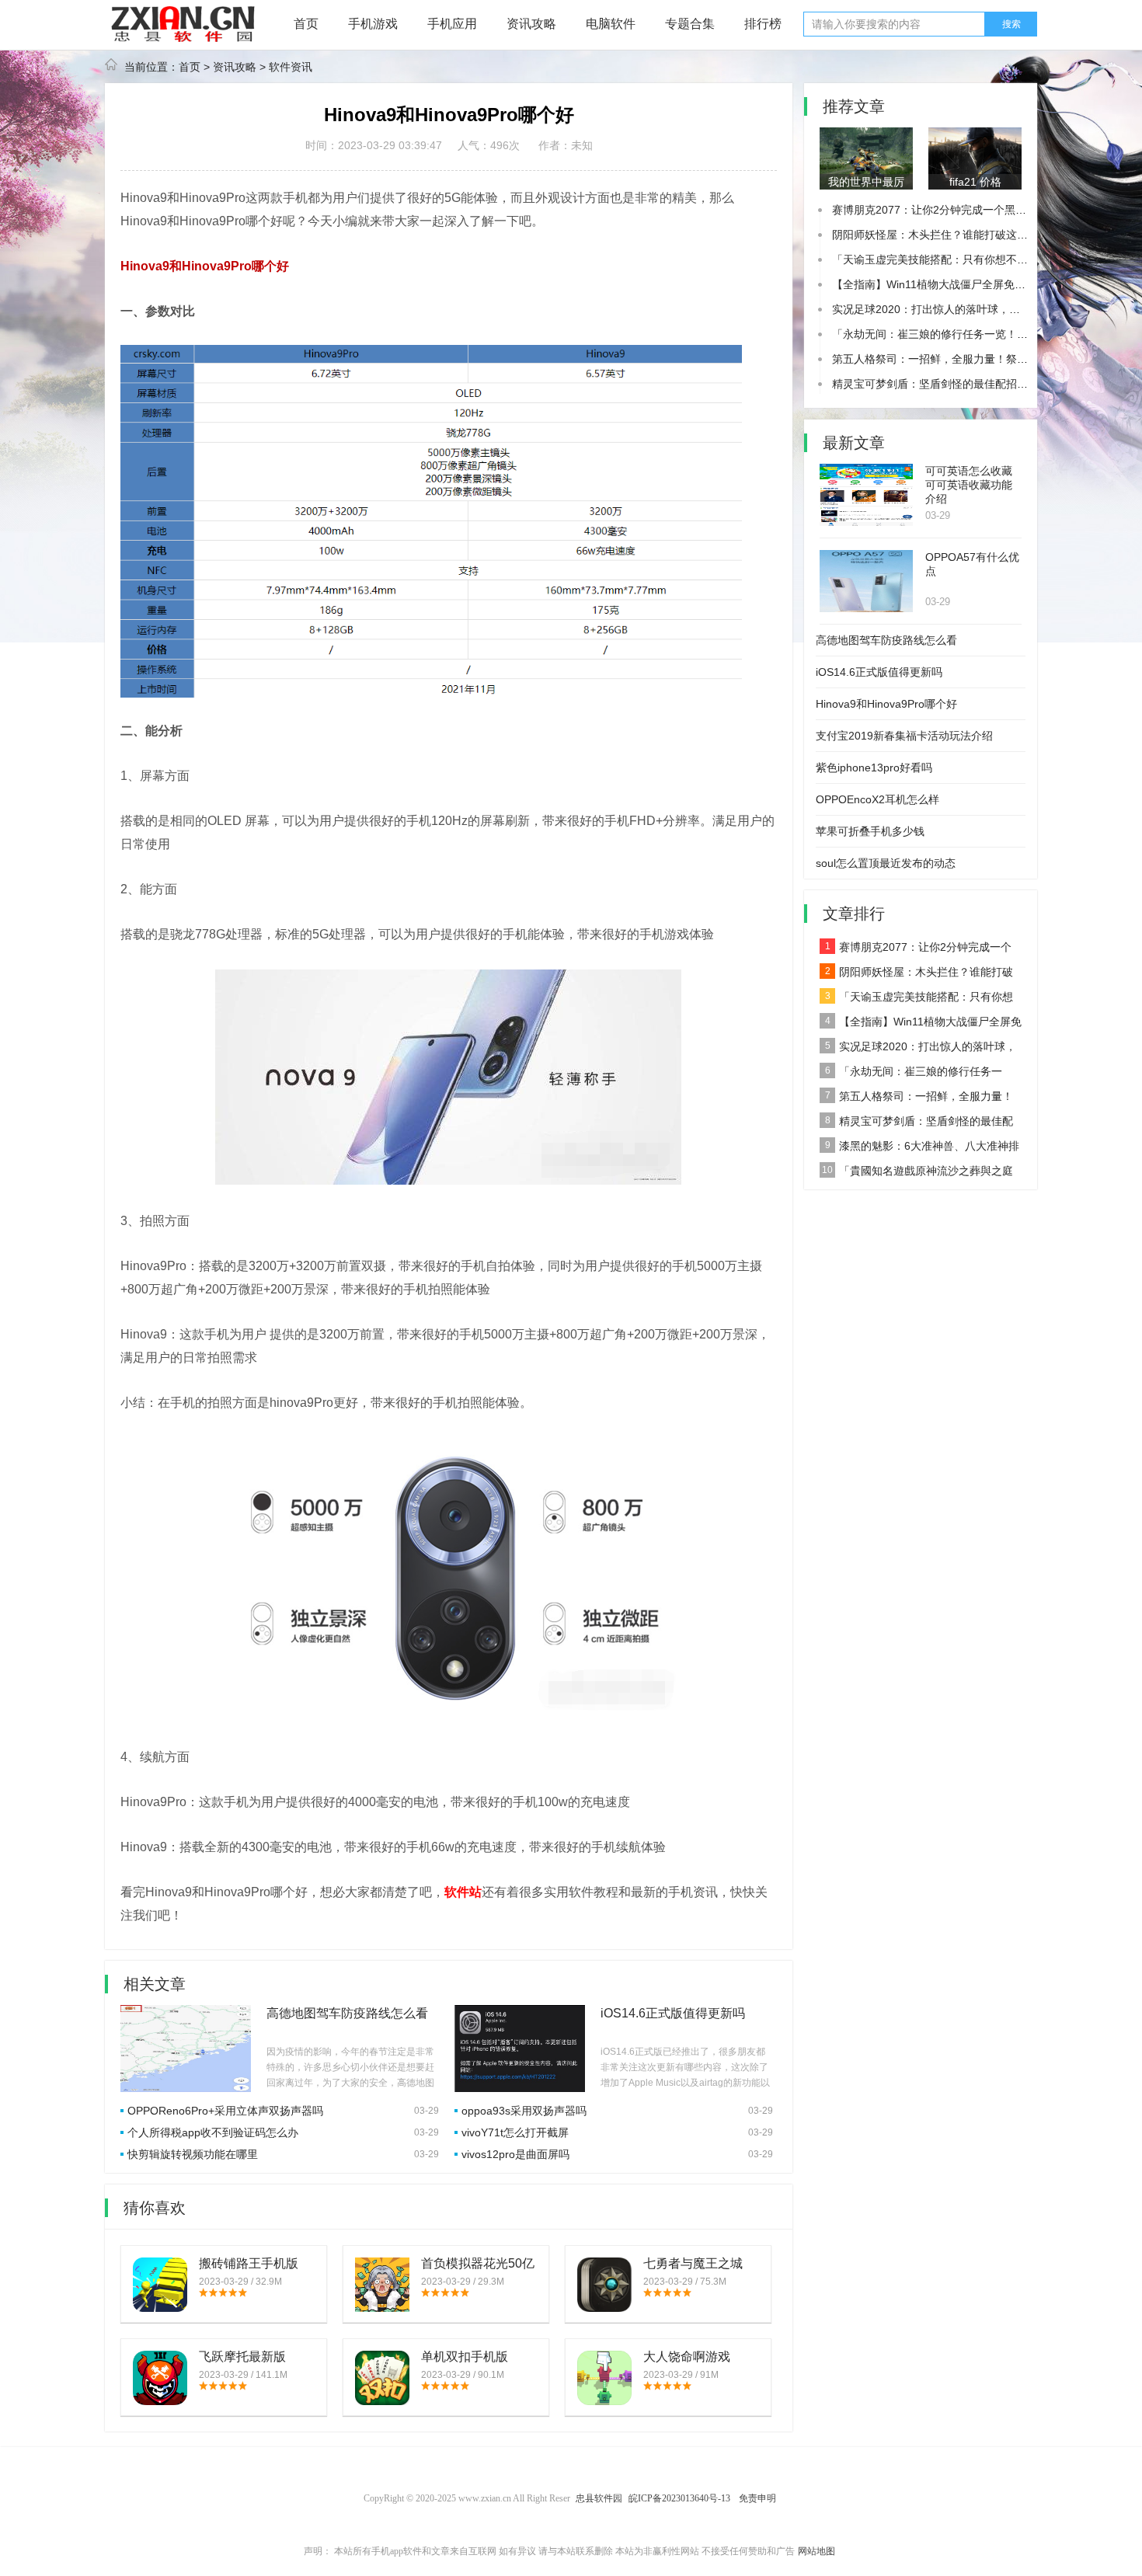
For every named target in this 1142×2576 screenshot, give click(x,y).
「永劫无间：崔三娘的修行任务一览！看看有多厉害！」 (968, 334)
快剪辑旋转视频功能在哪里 (193, 2154)
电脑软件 (611, 24)
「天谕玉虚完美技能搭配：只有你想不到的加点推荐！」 (968, 259)
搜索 (1011, 24)
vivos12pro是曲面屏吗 (515, 2154)
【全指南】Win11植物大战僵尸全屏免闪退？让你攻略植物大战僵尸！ (921, 1025)
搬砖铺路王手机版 (249, 2263)
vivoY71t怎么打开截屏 (515, 2132)
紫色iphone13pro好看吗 (874, 768)
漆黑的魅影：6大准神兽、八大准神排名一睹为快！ (919, 1149)
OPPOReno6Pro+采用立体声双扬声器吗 (225, 2111)
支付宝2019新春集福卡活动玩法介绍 (904, 736)
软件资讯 (291, 67)
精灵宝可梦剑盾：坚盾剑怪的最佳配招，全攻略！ (952, 384)
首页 (306, 24)
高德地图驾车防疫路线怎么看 (347, 2013)
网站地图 (816, 2551)
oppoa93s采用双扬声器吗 (524, 2111)
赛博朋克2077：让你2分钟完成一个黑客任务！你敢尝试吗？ (978, 210)
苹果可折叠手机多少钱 (870, 831)
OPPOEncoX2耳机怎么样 (877, 799)
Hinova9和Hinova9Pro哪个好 (886, 704)
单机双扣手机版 (465, 2357)
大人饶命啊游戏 (687, 2357)
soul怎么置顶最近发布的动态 (886, 863)
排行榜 (763, 24)
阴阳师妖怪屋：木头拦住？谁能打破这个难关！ (946, 235)
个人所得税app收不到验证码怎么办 (213, 2132)
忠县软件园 (599, 2498)
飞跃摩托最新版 (242, 2357)
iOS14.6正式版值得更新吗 (673, 2013)
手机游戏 (373, 24)
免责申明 (757, 2498)
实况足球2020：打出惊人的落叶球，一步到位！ (948, 309)
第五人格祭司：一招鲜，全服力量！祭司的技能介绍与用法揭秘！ (916, 1099)
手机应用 (452, 24)
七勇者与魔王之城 (693, 2263)
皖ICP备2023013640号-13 (679, 2498)
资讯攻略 (531, 24)
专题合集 (690, 24)
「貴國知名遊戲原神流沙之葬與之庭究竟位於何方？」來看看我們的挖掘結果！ (916, 1174)
